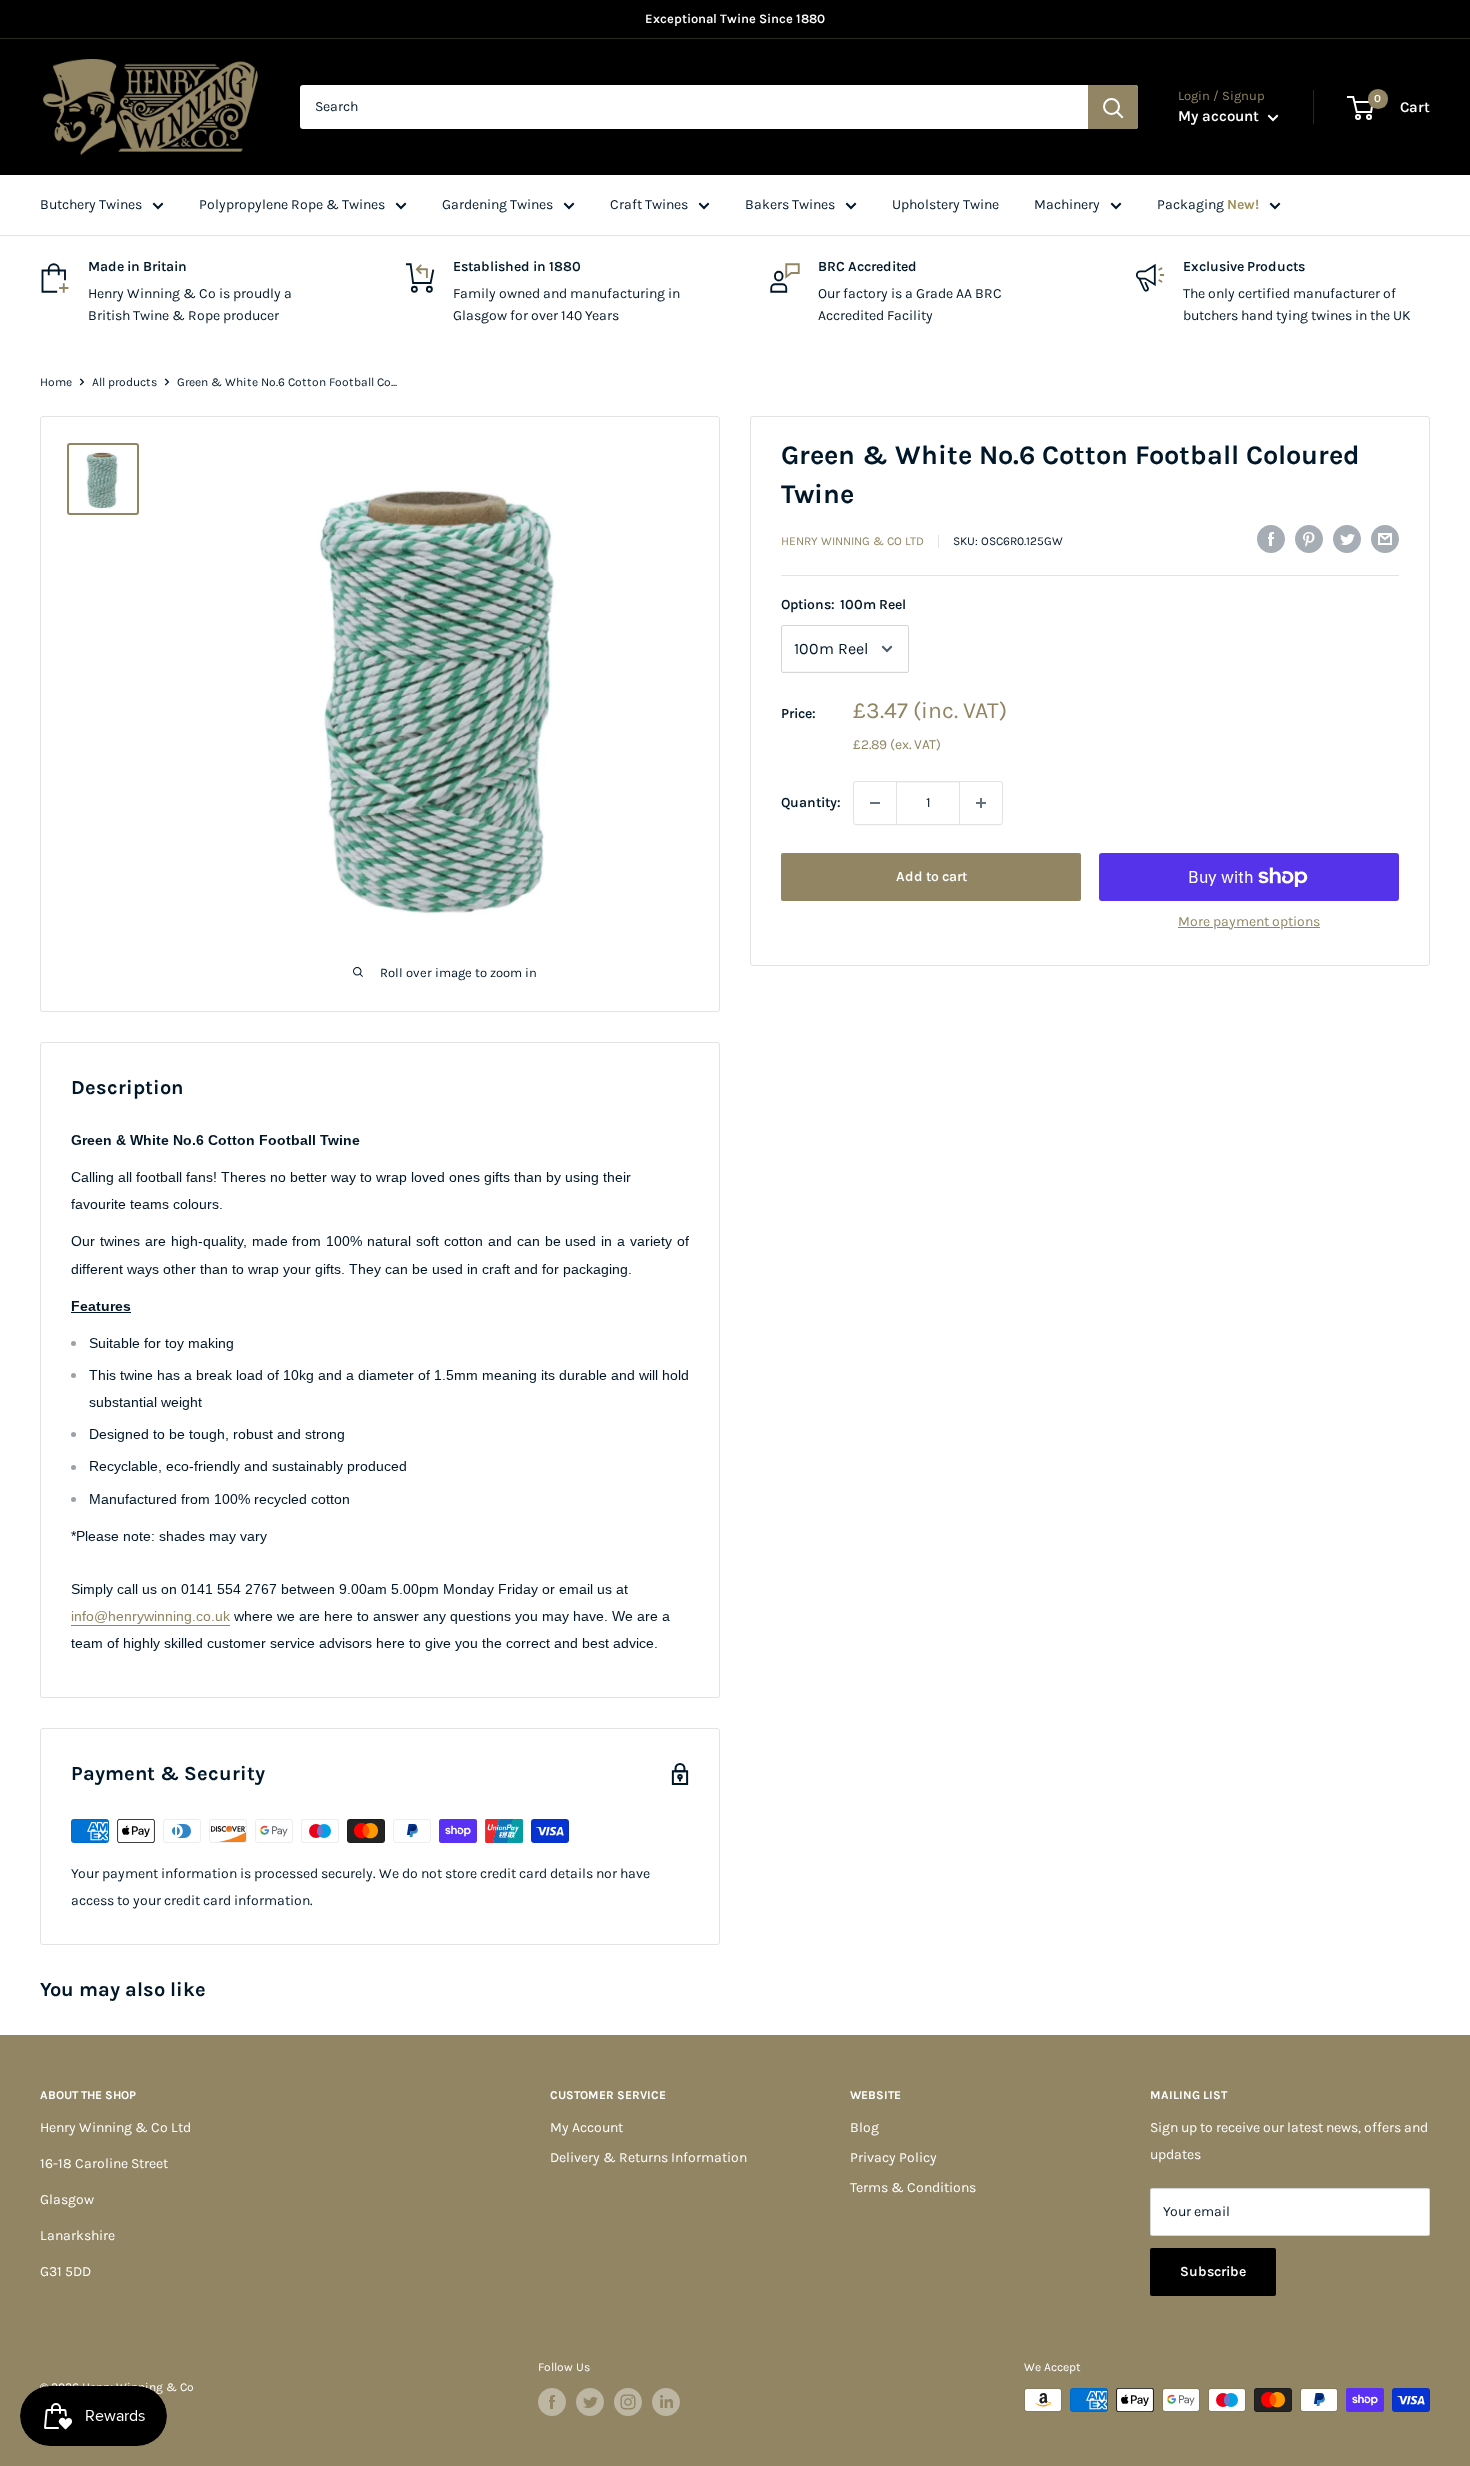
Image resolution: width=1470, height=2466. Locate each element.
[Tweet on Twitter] (1347, 539)
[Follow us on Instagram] (628, 2402)
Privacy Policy (893, 2157)
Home (56, 382)
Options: (843, 604)
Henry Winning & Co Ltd (852, 541)
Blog (864, 2127)
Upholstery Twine (945, 204)
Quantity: (811, 802)
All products (124, 382)
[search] (694, 107)
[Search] (1113, 107)
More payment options (1249, 921)
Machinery (1067, 204)
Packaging (1208, 204)
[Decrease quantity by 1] (875, 803)
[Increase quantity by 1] (981, 803)
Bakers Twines (790, 204)
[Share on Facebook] (1271, 539)
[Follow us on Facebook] (552, 2402)
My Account (586, 2127)
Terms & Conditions (913, 2187)
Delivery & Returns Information (648, 2157)
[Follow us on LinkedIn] (666, 2402)
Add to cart (931, 876)
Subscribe (1213, 2271)
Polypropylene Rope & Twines (292, 204)
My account (1220, 116)
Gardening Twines (497, 204)
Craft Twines (649, 204)
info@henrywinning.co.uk (150, 1616)
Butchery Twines (91, 204)
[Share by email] (1385, 539)
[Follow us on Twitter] (590, 2402)
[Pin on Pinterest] (1309, 539)
